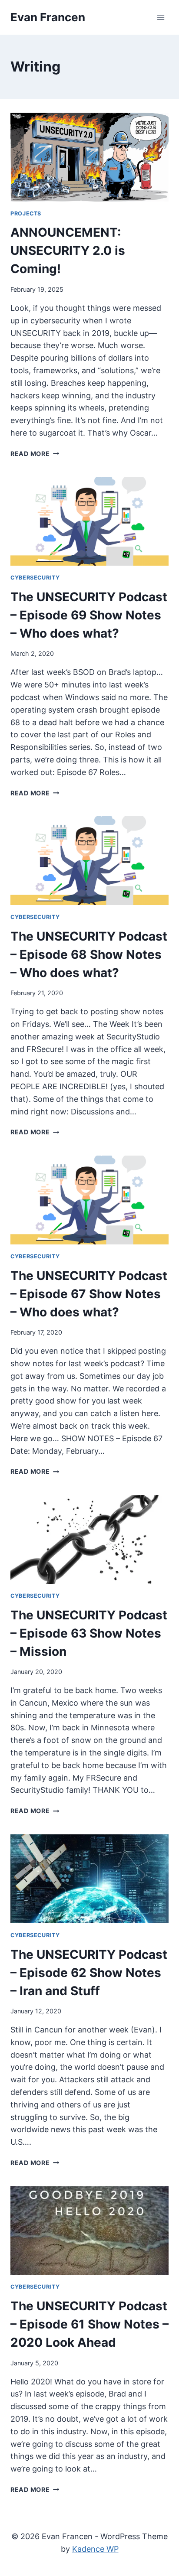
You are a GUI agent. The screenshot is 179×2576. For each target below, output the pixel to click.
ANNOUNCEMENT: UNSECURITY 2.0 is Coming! (68, 251)
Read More (35, 454)
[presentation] (89, 157)
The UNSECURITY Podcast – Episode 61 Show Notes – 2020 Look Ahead (89, 2324)
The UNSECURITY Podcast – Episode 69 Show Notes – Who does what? (89, 615)
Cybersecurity (35, 578)
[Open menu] (161, 17)
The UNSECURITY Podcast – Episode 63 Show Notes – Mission (89, 1633)
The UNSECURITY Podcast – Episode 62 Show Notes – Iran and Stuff (89, 1973)
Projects (26, 213)
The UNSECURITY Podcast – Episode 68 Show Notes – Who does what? (89, 954)
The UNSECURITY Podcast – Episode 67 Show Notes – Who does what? (89, 1294)
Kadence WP (95, 2549)
